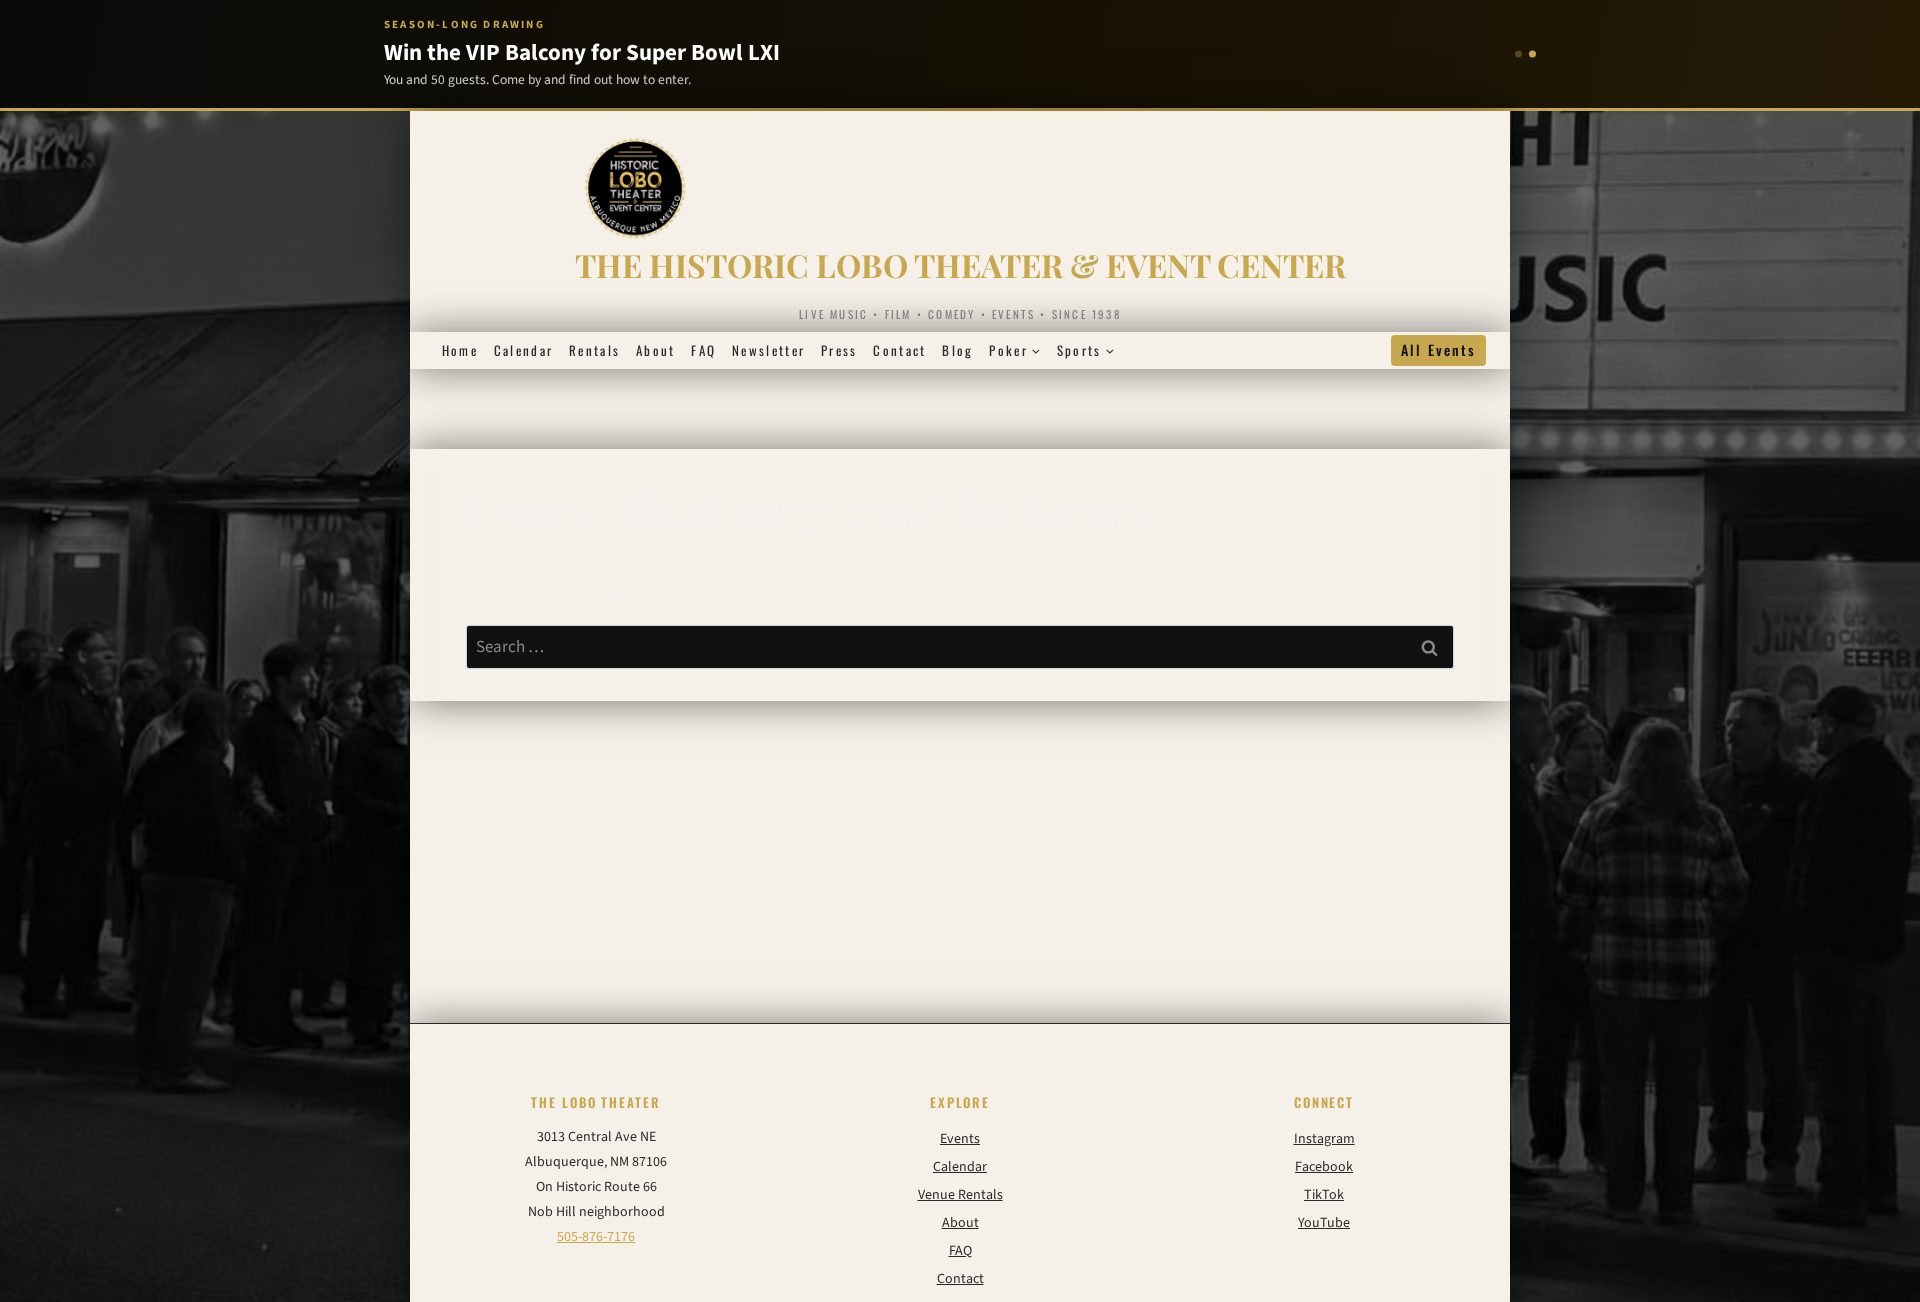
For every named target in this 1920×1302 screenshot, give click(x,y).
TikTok (1324, 1195)
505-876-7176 (596, 1237)
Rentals (594, 350)
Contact (899, 350)
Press (839, 350)
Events (960, 1139)
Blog (957, 350)
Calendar (524, 350)
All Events (1438, 349)
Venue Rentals (960, 1195)
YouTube (1324, 1223)
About (656, 350)
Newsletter (768, 350)
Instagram (1324, 1139)
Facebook (1324, 1167)
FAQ (703, 350)
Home (460, 350)
